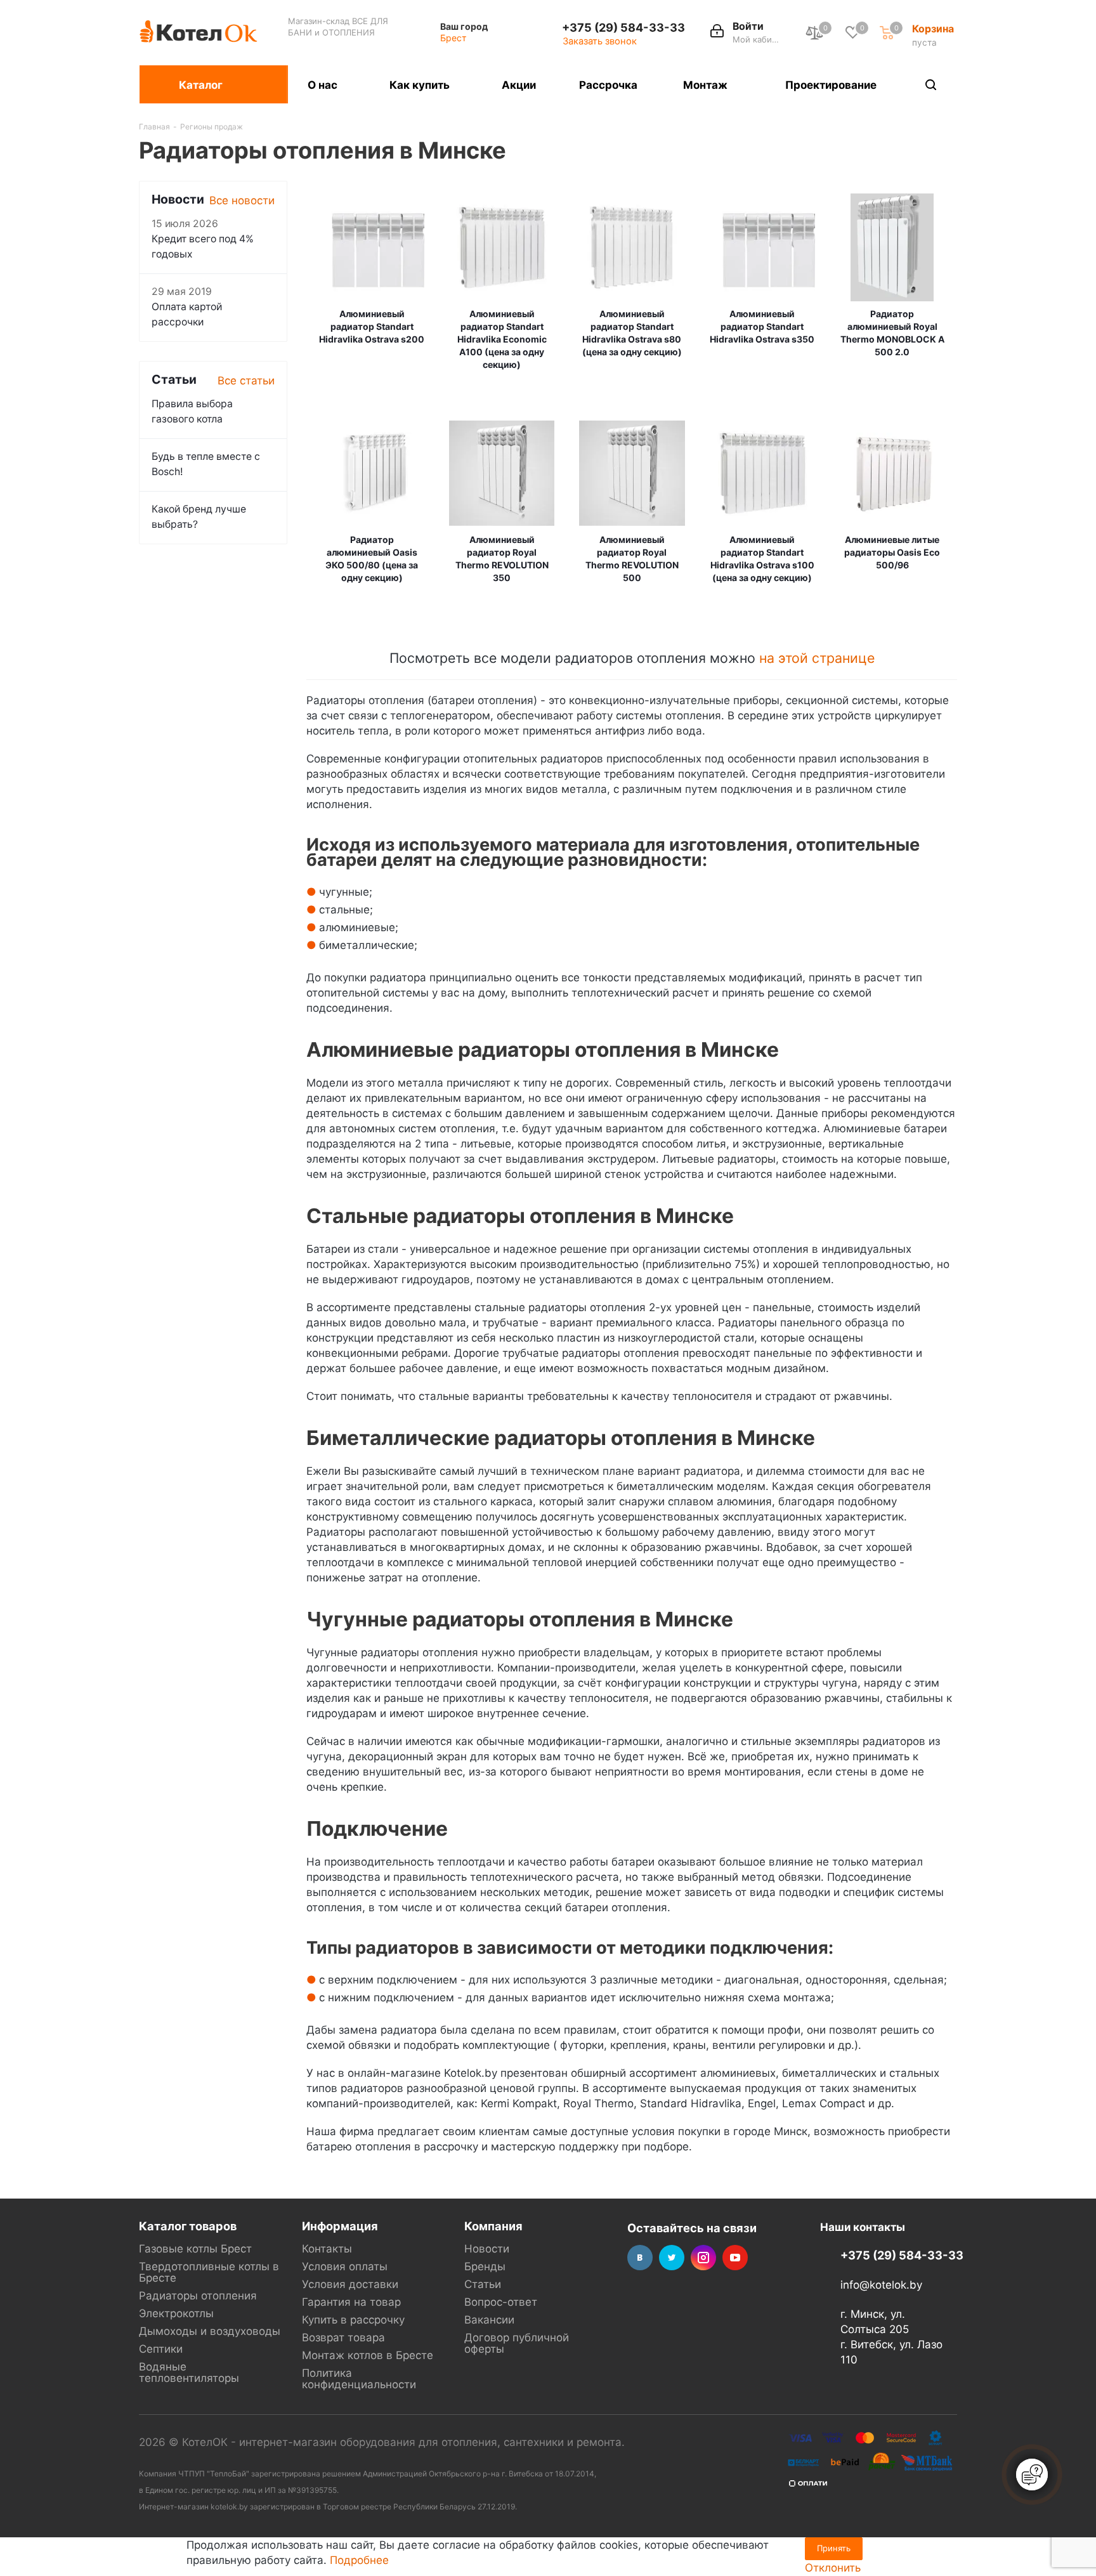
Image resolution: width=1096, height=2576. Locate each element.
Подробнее (359, 2560)
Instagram (703, 2258)
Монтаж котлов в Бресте (368, 2355)
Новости (487, 2249)
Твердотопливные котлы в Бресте (209, 2272)
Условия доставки (350, 2284)
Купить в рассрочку (353, 2320)
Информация (340, 2226)
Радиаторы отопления (198, 2296)
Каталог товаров (188, 2226)
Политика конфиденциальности (359, 2379)
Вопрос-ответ (501, 2302)
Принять (834, 2548)
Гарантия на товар (351, 2302)
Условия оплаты (345, 2266)
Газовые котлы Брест (195, 2249)
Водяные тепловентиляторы (189, 2372)
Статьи (483, 2284)
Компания (493, 2226)
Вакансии (489, 2320)
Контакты (327, 2249)
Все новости (242, 200)
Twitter (672, 2258)
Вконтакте (640, 2258)
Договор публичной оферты (517, 2343)
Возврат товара (343, 2337)
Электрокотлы (176, 2313)
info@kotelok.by (881, 2285)
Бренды (485, 2266)
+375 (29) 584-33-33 (623, 27)
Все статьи (246, 381)
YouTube (735, 2258)
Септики (161, 2349)
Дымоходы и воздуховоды (210, 2331)
